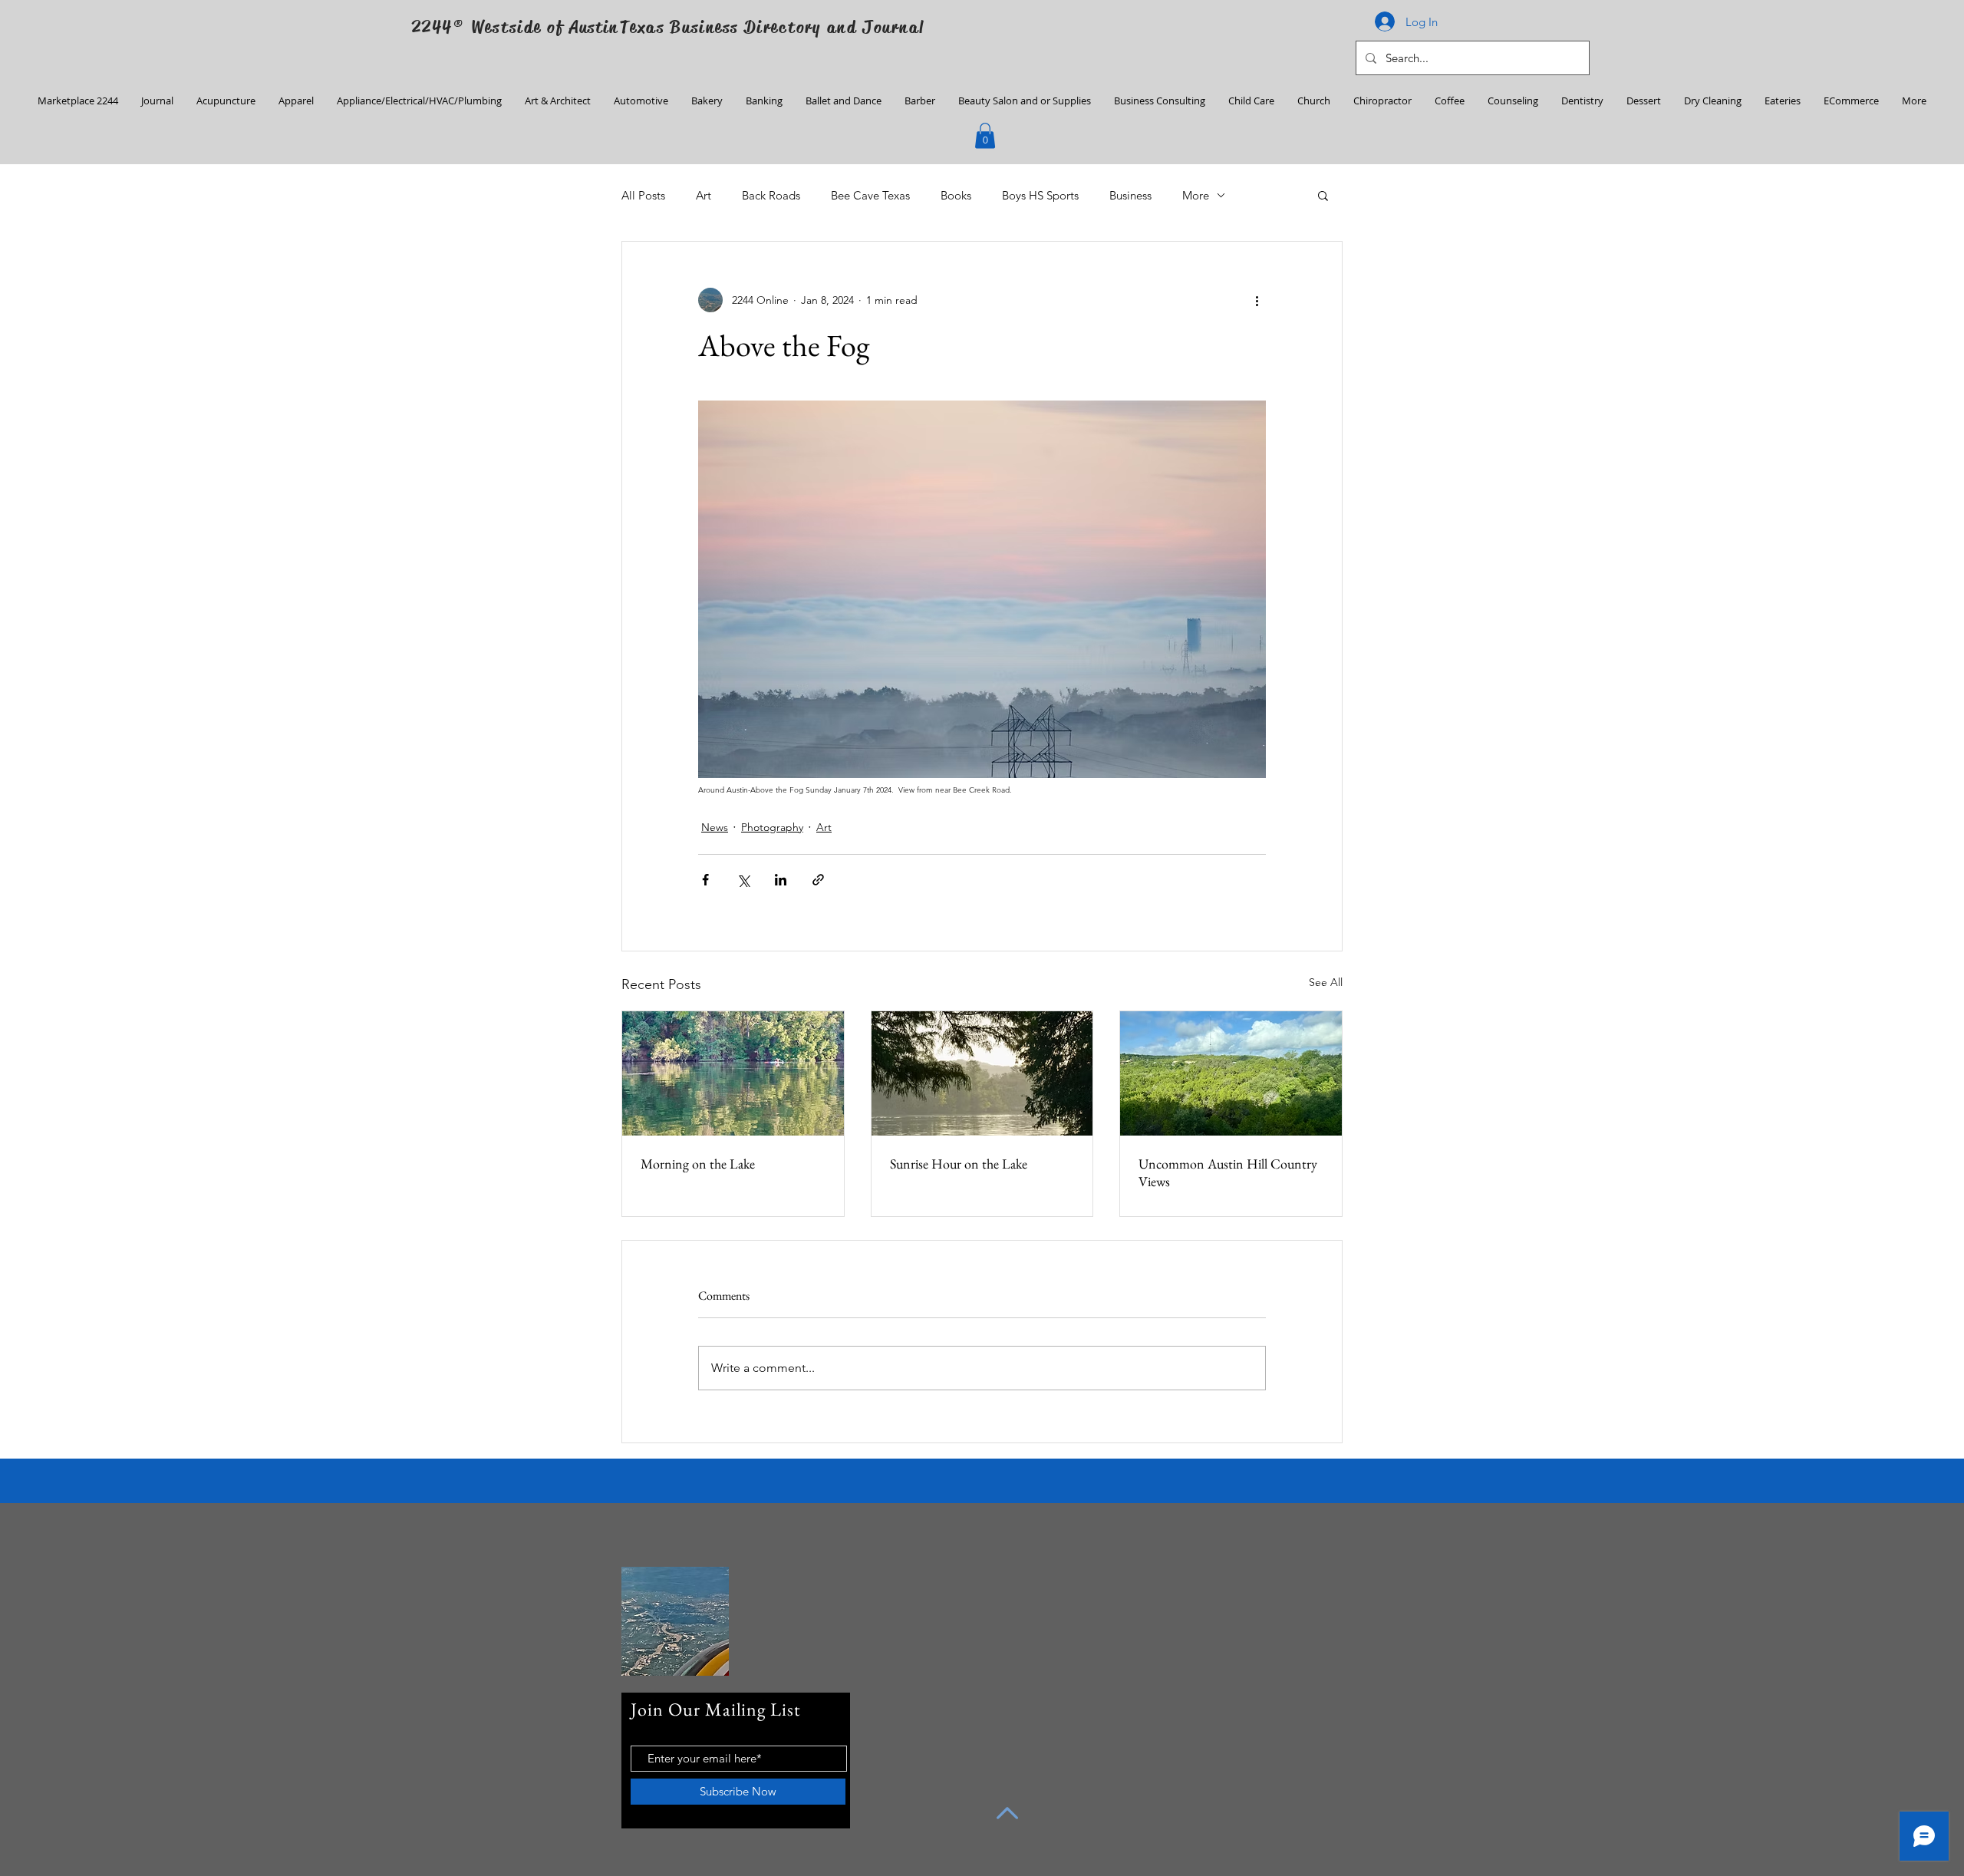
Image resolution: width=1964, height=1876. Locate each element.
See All (1326, 982)
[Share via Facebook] (705, 880)
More (1196, 195)
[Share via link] (818, 880)
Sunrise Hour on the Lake (959, 1164)
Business (1130, 195)
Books (956, 195)
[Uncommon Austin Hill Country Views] (1231, 1073)
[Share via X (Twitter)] (743, 880)
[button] (985, 135)
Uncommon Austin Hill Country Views (1228, 1172)
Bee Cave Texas (870, 195)
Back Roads (771, 195)
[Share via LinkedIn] (781, 880)
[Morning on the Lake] (733, 1073)
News (715, 827)
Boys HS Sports (1040, 195)
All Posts (643, 195)
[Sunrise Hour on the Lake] (982, 1073)
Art (704, 195)
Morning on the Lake (698, 1164)
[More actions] (1257, 300)
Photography (772, 827)
